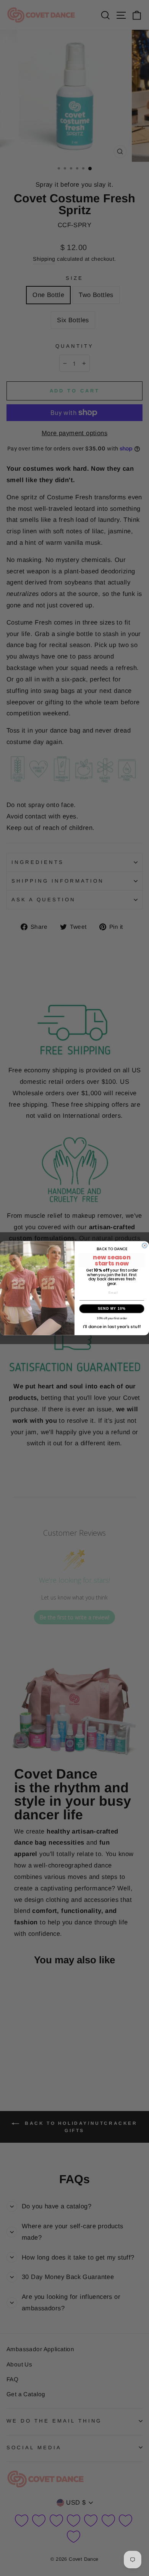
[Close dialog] (145, 1245)
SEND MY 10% (112, 1309)
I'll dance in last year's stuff (112, 1327)
